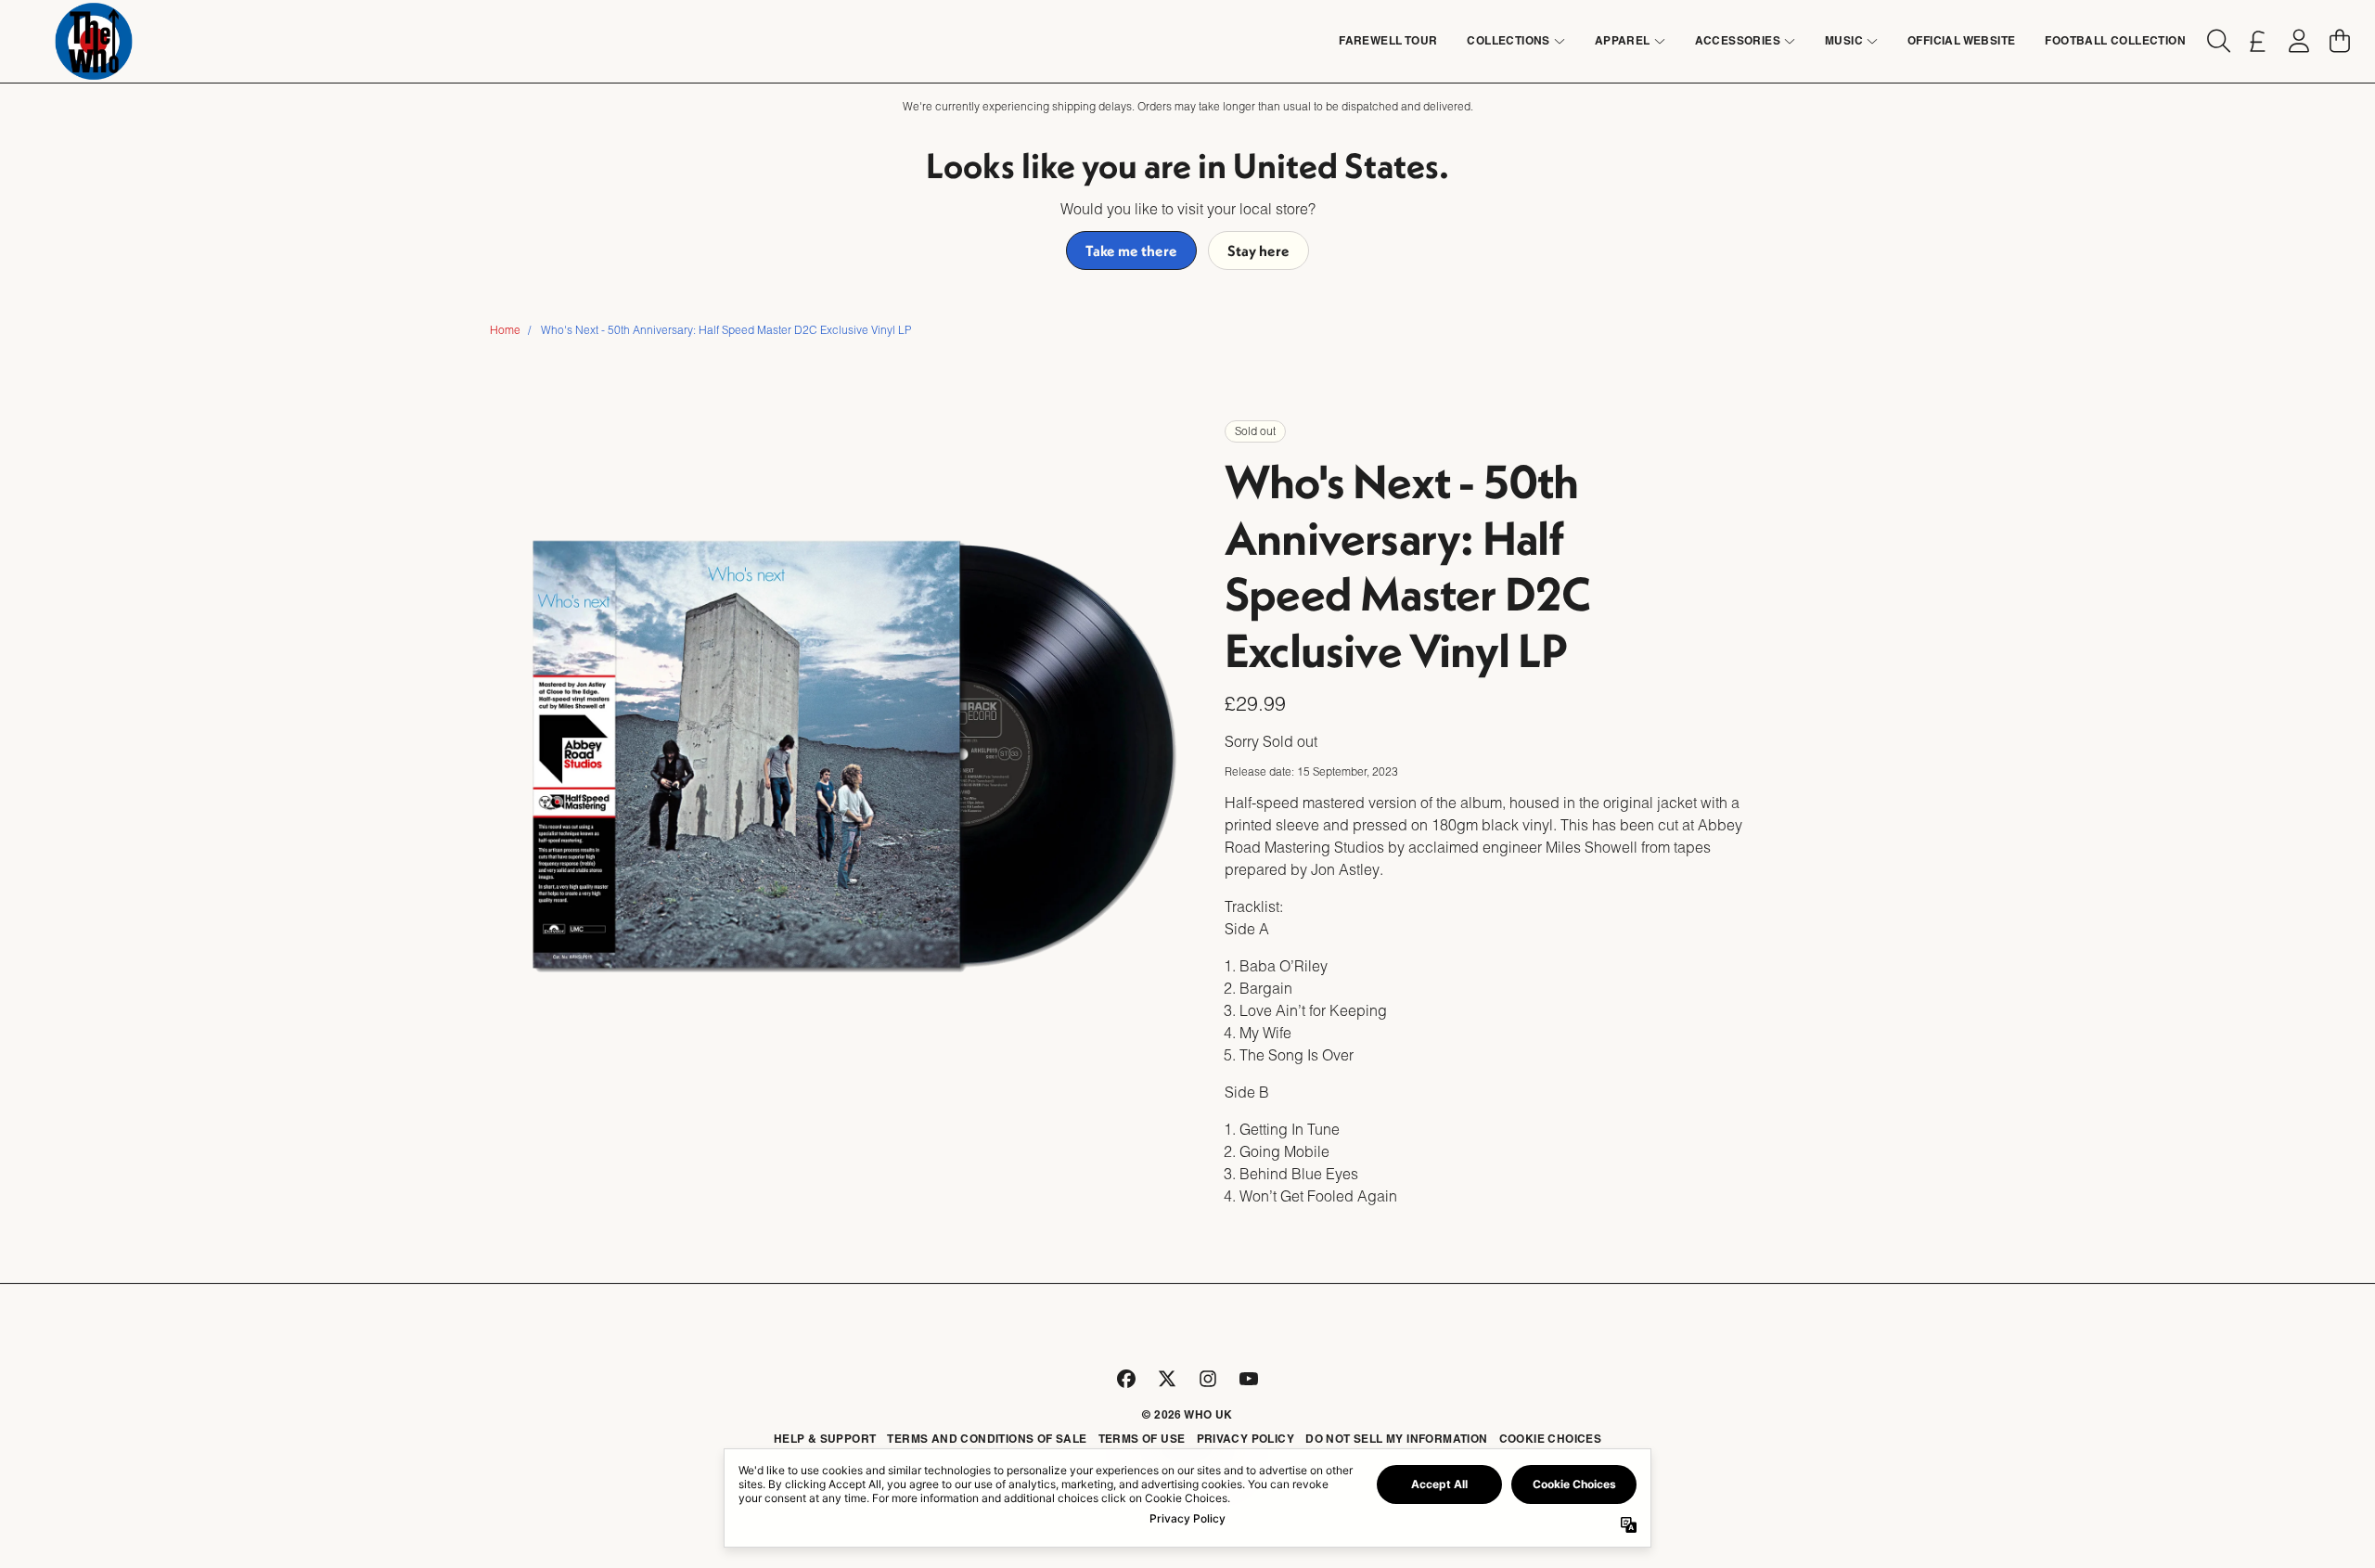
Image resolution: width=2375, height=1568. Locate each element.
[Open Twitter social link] (1167, 1379)
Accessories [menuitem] (1738, 40)
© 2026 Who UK (1187, 1414)
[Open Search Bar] (2217, 41)
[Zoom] (854, 754)
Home (505, 330)
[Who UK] (94, 41)
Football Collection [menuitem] (2115, 40)
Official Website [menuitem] (1961, 40)
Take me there (1131, 251)
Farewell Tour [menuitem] (1388, 40)
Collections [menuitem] (1508, 40)
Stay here (1258, 251)
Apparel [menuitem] (1623, 40)
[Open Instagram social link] (1208, 1379)
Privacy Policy (1246, 1439)
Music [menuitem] (1844, 40)
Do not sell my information (1396, 1439)
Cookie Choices (1551, 1439)
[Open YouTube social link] (1249, 1379)
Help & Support (825, 1439)
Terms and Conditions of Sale (987, 1439)
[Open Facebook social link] (1126, 1379)
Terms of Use (1142, 1439)
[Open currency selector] (2258, 41)
